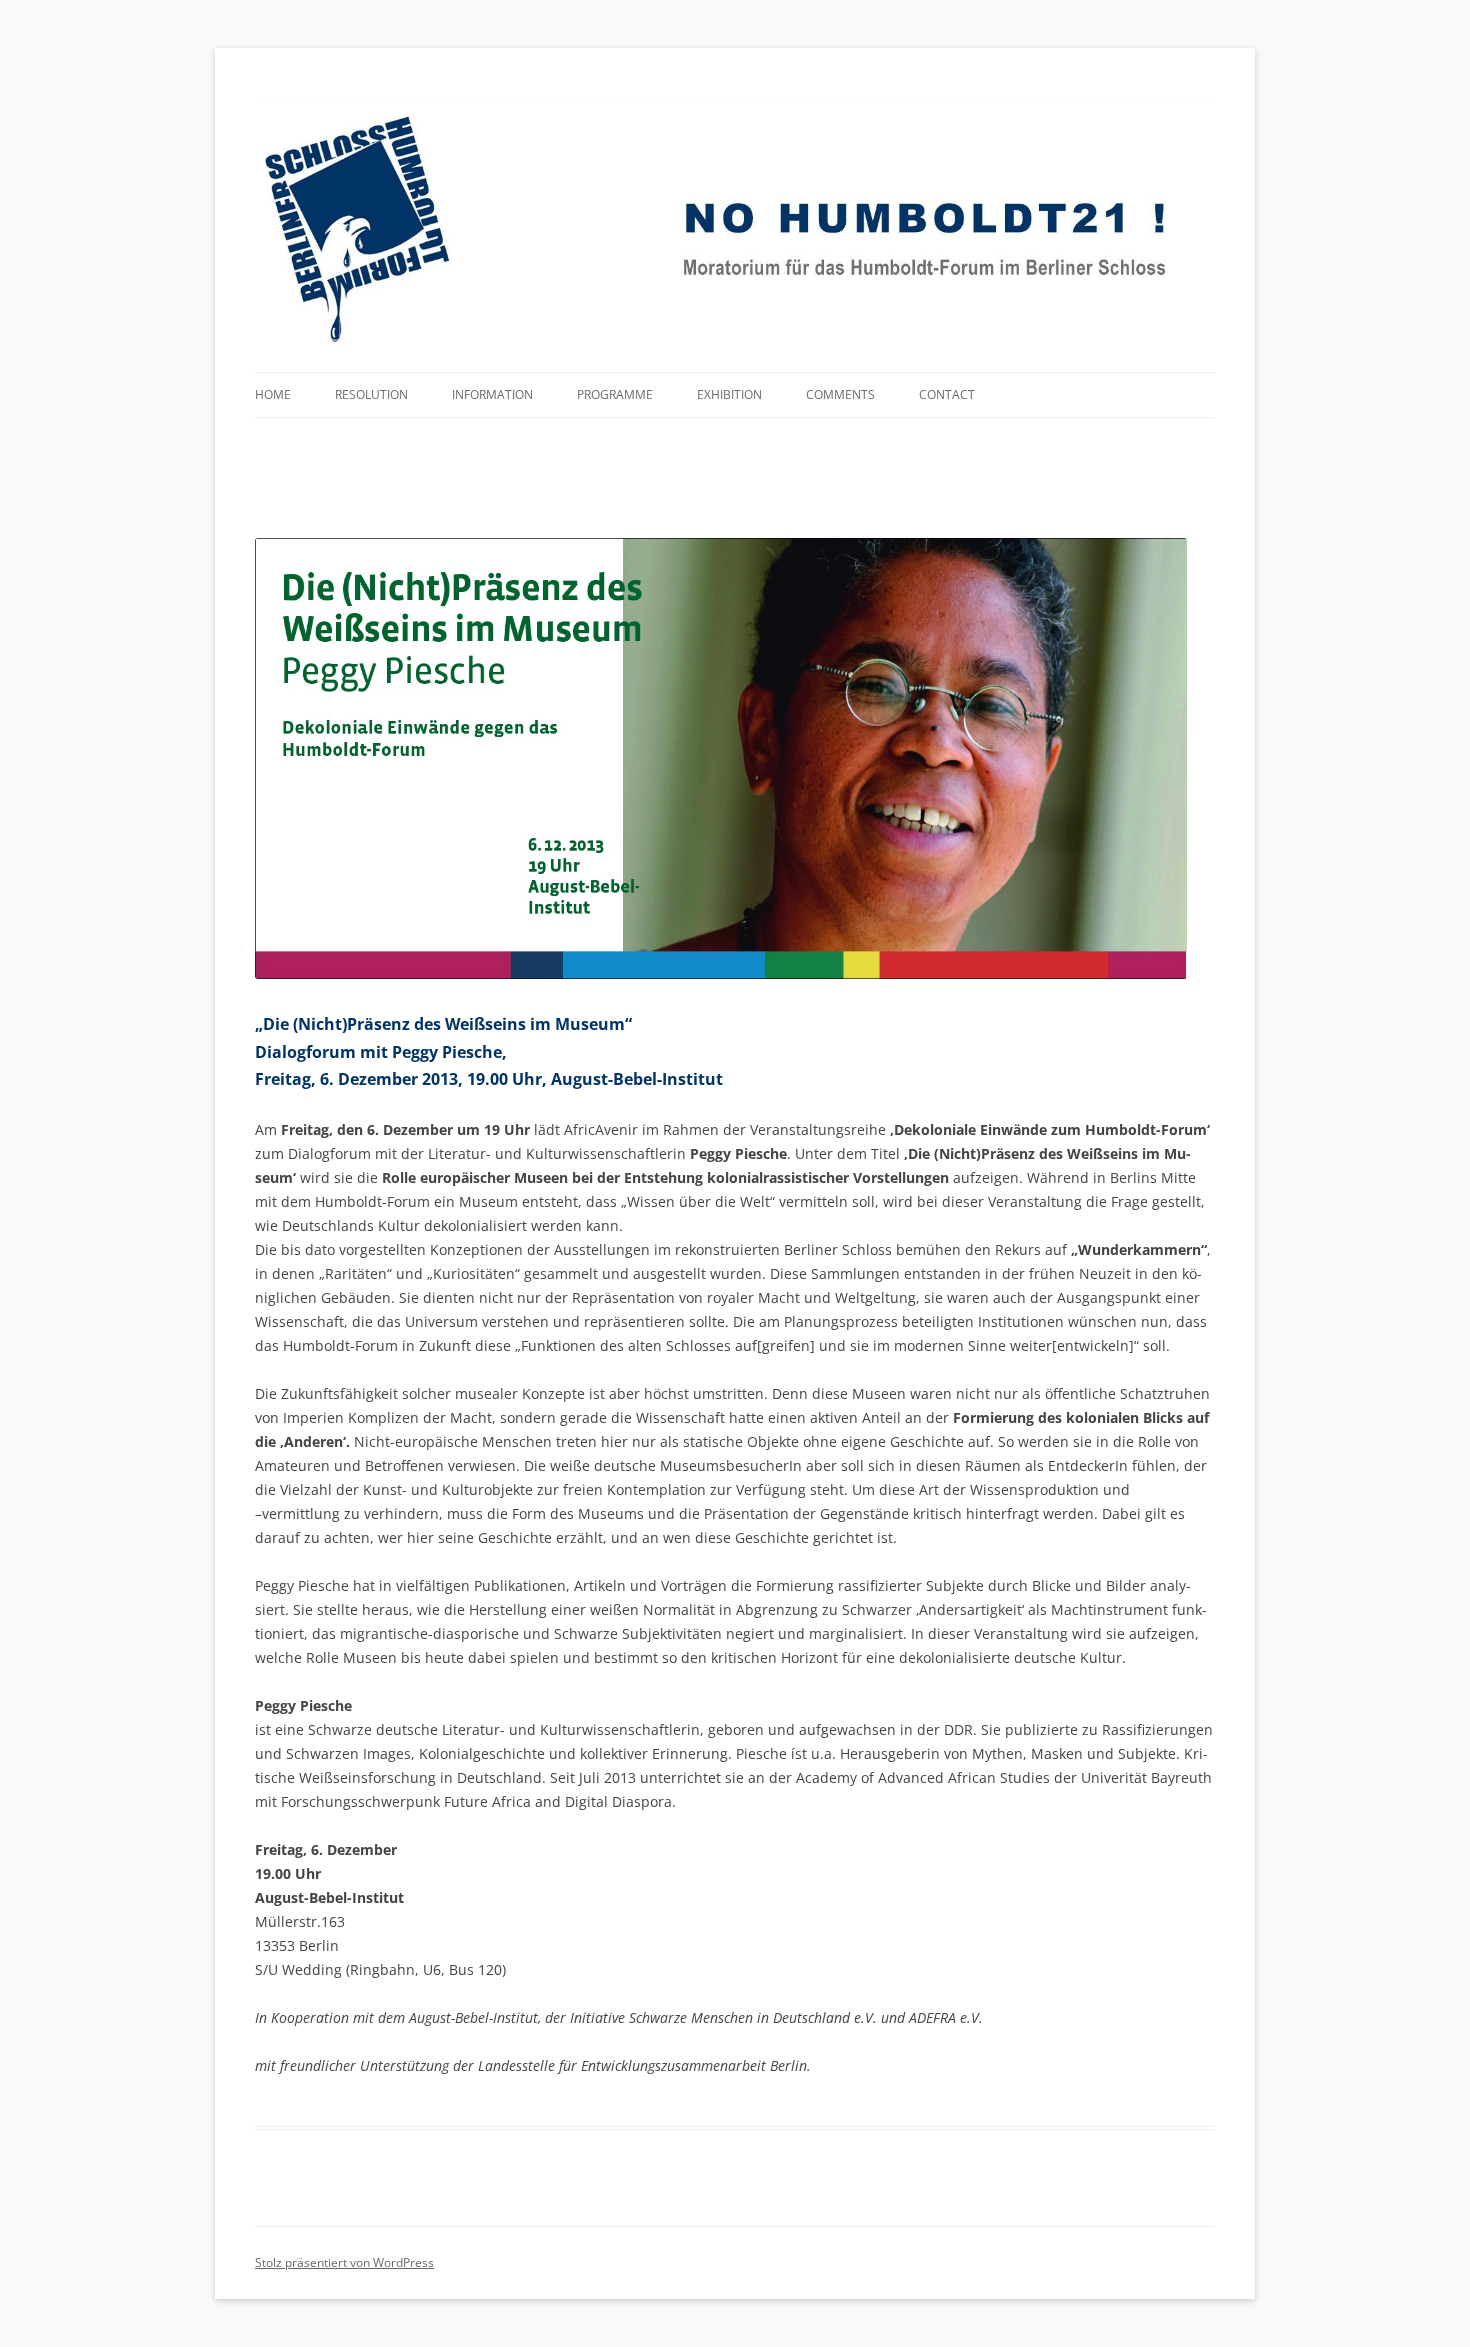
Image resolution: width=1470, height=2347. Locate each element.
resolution (371, 394)
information (492, 394)
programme (615, 394)
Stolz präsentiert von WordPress (344, 2262)
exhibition (729, 394)
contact (947, 394)
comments (840, 394)
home (273, 394)
